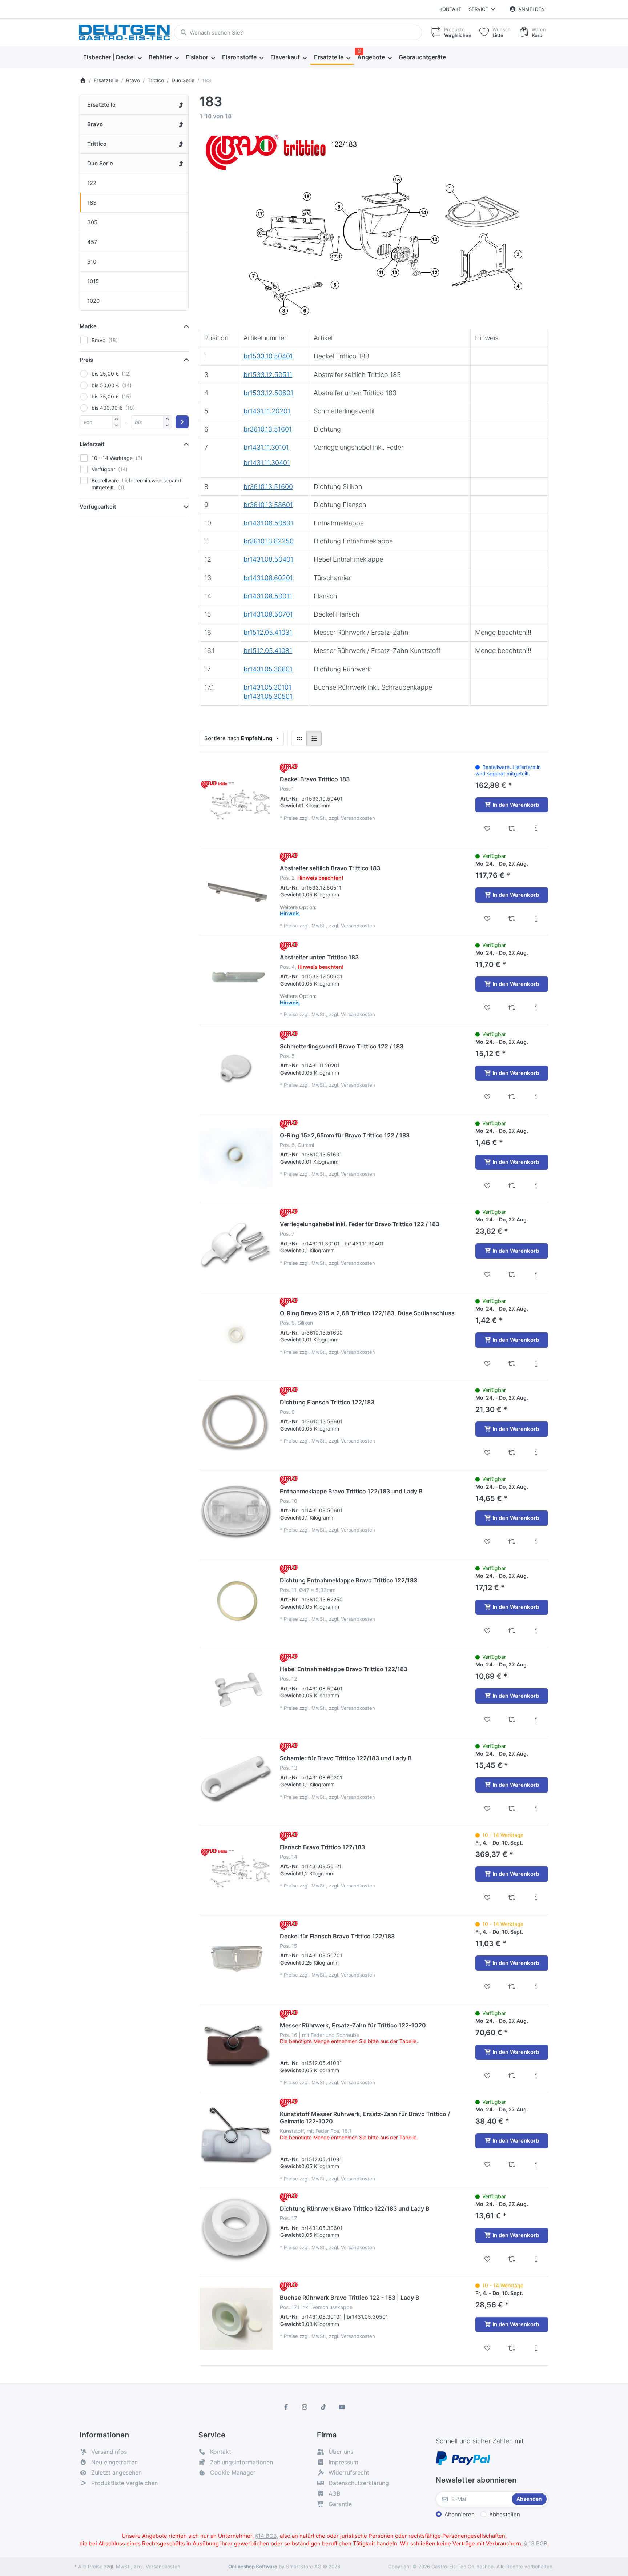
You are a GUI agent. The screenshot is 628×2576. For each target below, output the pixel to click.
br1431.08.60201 (268, 578)
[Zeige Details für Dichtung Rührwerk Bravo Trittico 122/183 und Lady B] (236, 2230)
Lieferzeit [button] (92, 444)
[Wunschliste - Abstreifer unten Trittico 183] (488, 1008)
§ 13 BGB (536, 2543)
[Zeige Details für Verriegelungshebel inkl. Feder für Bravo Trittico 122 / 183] (236, 1245)
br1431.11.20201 (267, 411)
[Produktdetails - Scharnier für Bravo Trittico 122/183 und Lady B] (536, 1809)
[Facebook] (286, 2407)
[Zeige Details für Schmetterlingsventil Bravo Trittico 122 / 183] (236, 1067)
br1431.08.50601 (268, 523)
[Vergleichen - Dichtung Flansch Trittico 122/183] (512, 1453)
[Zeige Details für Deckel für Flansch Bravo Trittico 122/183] (236, 1957)
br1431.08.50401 (268, 559)
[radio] (299, 738)
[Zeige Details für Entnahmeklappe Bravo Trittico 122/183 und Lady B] (236, 1512)
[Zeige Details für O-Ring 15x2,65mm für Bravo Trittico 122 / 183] (236, 1156)
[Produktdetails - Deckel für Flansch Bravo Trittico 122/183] (536, 1987)
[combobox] (298, 32)
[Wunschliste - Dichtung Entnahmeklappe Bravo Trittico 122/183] (488, 1631)
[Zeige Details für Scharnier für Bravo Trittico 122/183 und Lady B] (236, 1779)
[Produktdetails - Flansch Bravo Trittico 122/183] (536, 1898)
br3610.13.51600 (268, 487)
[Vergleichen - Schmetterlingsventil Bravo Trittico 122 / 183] (512, 1097)
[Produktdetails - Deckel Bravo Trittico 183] (536, 828)
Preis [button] (86, 360)
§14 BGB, (267, 2536)
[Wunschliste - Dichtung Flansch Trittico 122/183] (488, 1453)
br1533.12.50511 (268, 375)
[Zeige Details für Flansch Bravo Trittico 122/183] (236, 1868)
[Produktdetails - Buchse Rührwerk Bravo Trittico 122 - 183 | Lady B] (536, 2348)
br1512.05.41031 (268, 632)
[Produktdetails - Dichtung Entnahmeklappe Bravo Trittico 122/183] (536, 1631)
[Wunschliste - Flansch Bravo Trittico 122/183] (488, 1898)
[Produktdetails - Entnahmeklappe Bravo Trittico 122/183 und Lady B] (536, 1542)
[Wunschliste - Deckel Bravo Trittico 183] (488, 828)
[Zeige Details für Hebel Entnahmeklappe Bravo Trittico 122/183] (236, 1690)
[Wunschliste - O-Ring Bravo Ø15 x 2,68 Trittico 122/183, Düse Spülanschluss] (488, 1364)
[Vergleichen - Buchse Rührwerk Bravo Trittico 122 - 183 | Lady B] (512, 2348)
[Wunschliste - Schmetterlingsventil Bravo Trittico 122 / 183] (488, 1097)
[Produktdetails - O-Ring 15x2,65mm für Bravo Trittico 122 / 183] (536, 1186)
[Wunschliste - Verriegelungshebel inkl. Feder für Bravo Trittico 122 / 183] (488, 1275)
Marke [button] (88, 326)
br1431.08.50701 (268, 614)
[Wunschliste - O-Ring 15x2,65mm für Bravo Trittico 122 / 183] (488, 1186)
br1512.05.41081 (268, 651)
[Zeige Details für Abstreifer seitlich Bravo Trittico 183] (236, 889)
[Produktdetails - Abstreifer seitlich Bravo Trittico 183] (536, 919)
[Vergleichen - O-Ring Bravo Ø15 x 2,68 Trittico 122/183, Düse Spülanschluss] (512, 1364)
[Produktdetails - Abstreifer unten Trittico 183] (536, 1008)
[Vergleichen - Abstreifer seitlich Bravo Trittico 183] (512, 919)
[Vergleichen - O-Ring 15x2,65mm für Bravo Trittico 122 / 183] (512, 1186)
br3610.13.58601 (268, 505)
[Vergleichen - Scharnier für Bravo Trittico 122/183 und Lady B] (512, 1809)
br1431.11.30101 (266, 447)
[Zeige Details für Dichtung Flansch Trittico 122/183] (236, 1423)
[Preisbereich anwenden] (182, 422)
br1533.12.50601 (268, 393)
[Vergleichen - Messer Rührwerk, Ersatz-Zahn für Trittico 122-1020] (512, 2076)
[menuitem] (112, 57)
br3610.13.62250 (269, 541)
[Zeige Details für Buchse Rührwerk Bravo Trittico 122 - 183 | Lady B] (236, 2319)
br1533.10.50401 (268, 356)
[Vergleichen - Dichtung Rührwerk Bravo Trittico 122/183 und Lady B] (512, 2259)
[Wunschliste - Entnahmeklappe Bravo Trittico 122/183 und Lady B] (488, 1542)
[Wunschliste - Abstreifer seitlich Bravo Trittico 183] (488, 919)
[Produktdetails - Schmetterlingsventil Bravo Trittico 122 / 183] (536, 1097)
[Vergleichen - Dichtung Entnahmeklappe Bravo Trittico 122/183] (512, 1631)
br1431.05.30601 (268, 669)
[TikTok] (323, 2407)
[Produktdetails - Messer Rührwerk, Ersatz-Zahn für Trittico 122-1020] (536, 2076)
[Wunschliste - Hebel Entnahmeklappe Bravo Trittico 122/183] (488, 1720)
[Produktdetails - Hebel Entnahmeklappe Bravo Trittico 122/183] (536, 1720)
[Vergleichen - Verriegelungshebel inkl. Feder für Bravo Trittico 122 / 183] (512, 1275)
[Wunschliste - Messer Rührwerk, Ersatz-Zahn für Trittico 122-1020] (488, 2076)
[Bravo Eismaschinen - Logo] (289, 768)
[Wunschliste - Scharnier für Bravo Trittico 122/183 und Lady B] (488, 1809)
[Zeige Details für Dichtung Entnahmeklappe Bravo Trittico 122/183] (236, 1601)
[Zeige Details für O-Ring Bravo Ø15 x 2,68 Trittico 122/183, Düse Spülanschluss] (236, 1334)
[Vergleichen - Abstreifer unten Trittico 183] (512, 1008)
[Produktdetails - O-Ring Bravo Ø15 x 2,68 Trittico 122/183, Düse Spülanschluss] (536, 1364)
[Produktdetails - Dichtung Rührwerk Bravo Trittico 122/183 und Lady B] (536, 2259)
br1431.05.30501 (268, 696)
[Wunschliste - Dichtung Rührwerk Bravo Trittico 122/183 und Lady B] (488, 2259)
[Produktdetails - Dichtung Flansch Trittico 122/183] (536, 1453)
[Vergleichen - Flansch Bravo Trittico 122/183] (512, 1898)
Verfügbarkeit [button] (98, 507)
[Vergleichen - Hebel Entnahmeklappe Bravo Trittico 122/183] (512, 1720)
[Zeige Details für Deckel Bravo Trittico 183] (236, 800)
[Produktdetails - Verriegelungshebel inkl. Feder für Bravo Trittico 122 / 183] (536, 1275)
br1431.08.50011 (268, 596)
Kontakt (450, 9)
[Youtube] (342, 2407)
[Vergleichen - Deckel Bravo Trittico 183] (512, 828)
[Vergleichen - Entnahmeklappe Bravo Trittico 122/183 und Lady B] (512, 1542)
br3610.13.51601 (268, 429)
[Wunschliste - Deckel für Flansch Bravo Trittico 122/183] (488, 1987)
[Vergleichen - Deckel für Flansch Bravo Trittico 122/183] (512, 1987)
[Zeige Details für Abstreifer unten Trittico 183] (236, 978)
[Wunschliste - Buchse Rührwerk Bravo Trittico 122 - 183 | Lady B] (488, 2348)
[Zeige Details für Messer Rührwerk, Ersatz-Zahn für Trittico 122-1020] (236, 2046)
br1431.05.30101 (267, 687)
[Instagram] (305, 2407)
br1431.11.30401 (267, 463)
